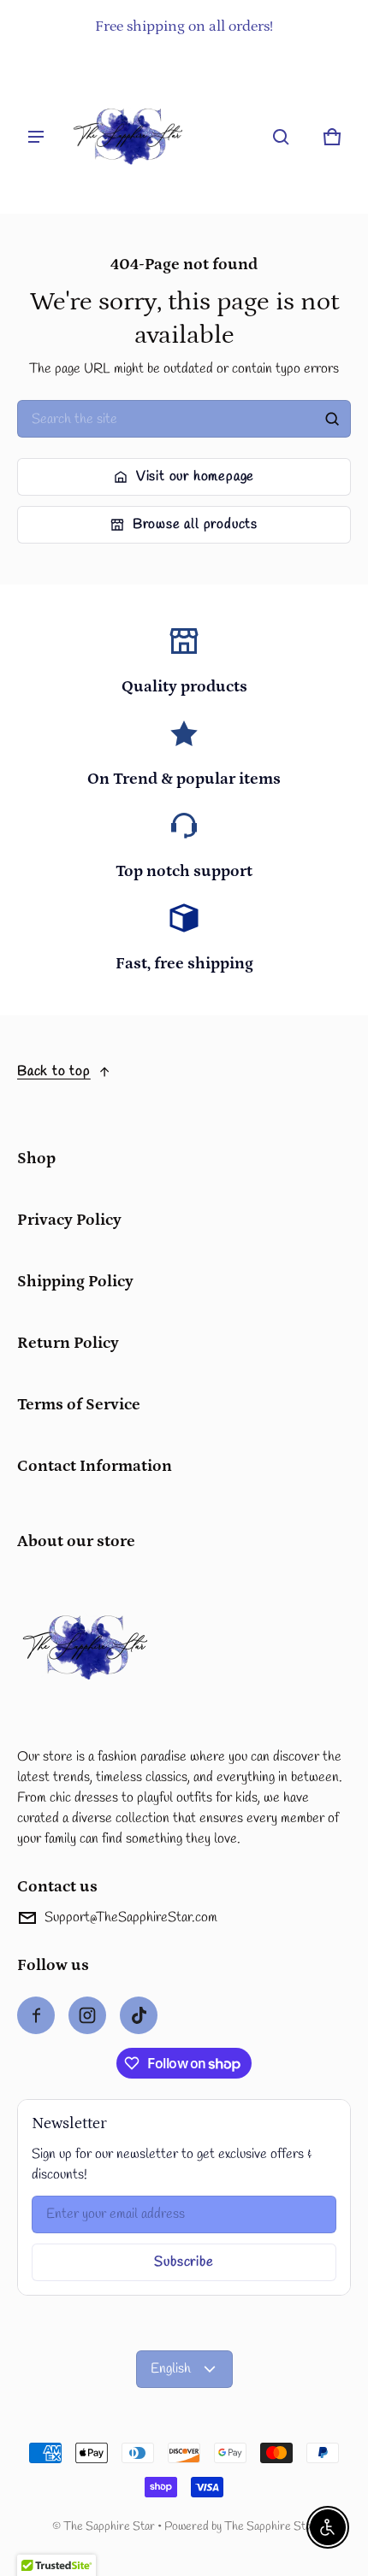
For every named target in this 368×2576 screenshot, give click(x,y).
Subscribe (184, 2262)
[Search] (332, 419)
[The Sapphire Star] (128, 137)
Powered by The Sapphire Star (240, 2526)
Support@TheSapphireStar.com (131, 1917)
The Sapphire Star (109, 2526)
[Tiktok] (139, 2015)
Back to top (54, 1071)
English (171, 2369)
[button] (281, 137)
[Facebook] (36, 2015)
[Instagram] (87, 2015)
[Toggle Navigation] (36, 137)
